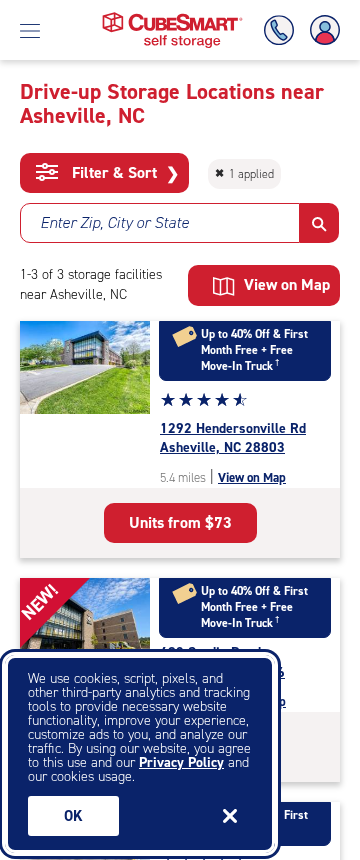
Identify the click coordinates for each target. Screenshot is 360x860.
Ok (73, 816)
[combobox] (160, 223)
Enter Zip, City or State (114, 222)
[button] (319, 223)
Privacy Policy (181, 762)
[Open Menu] (30, 30)
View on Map (252, 477)
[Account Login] (321, 30)
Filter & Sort (123, 173)
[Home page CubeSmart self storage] (172, 17)
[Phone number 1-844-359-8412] (283, 30)
